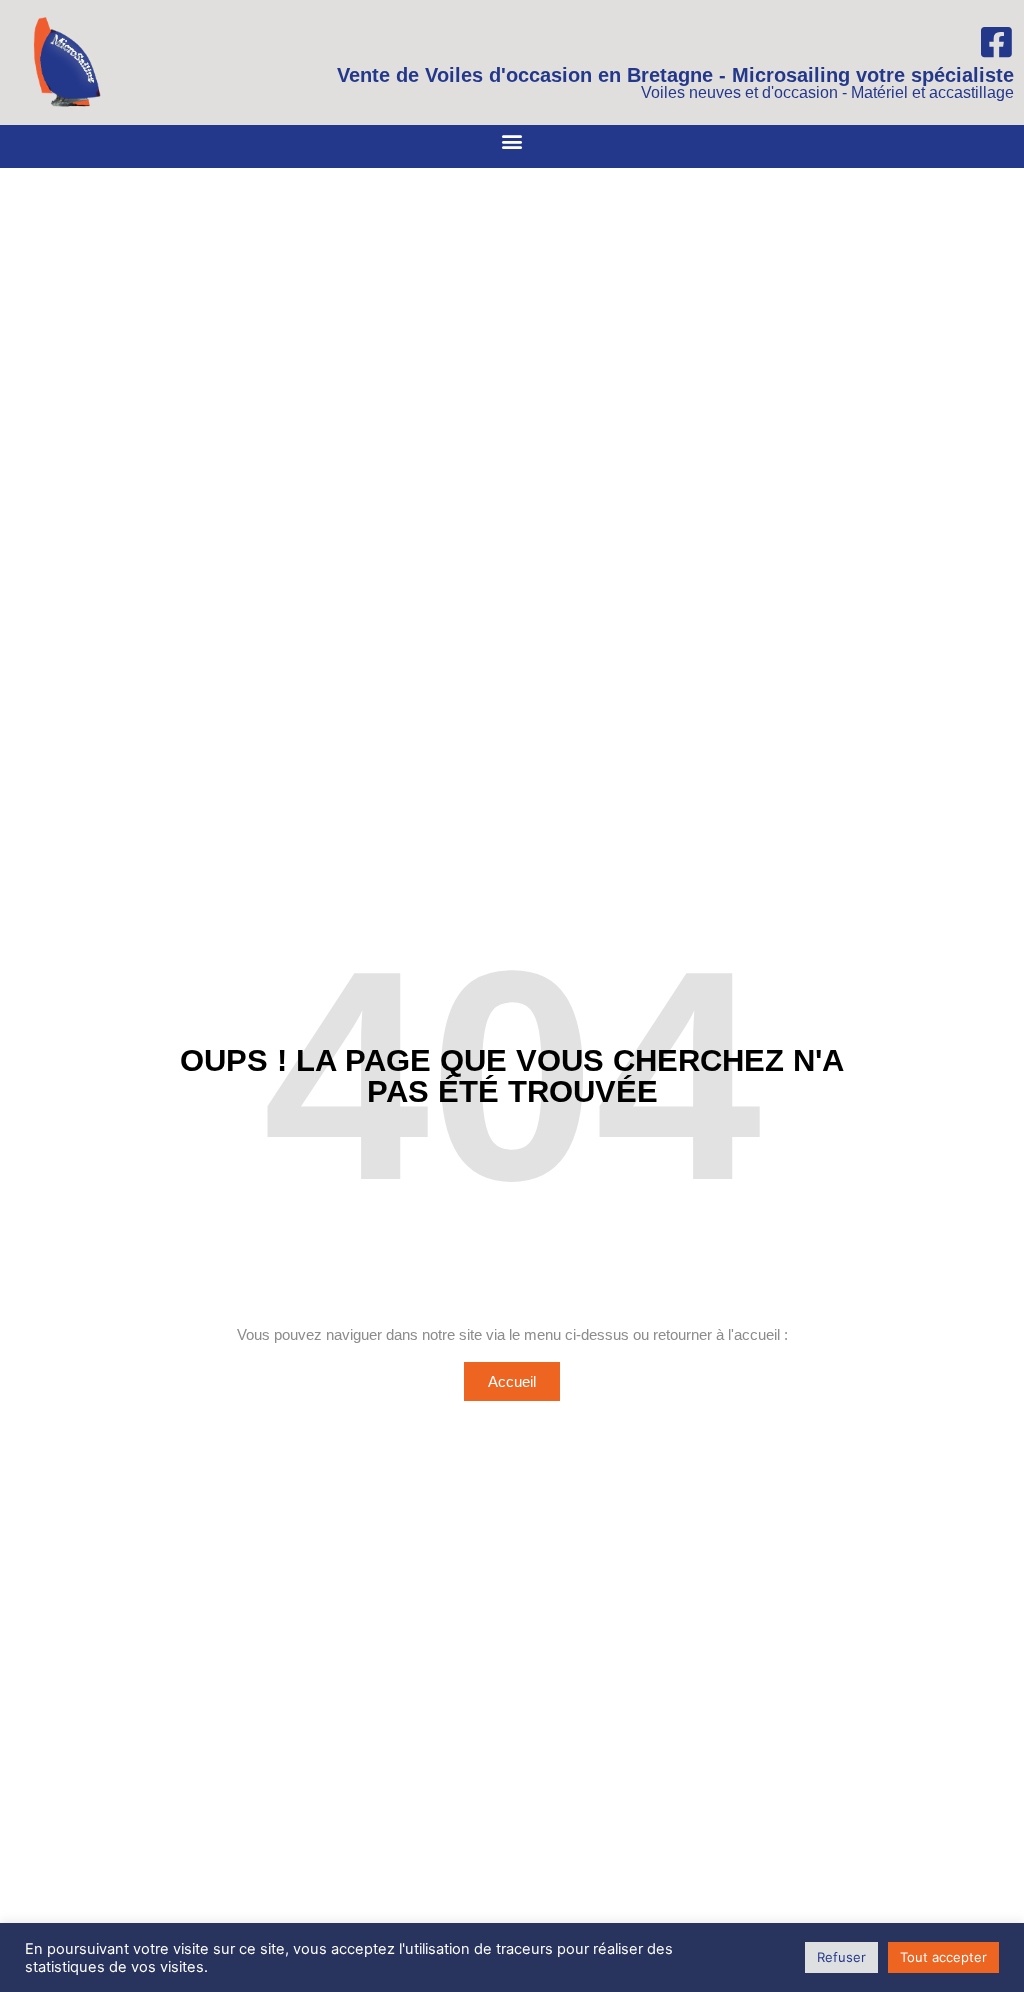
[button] (512, 141)
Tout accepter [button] (943, 1957)
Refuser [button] (841, 1957)
